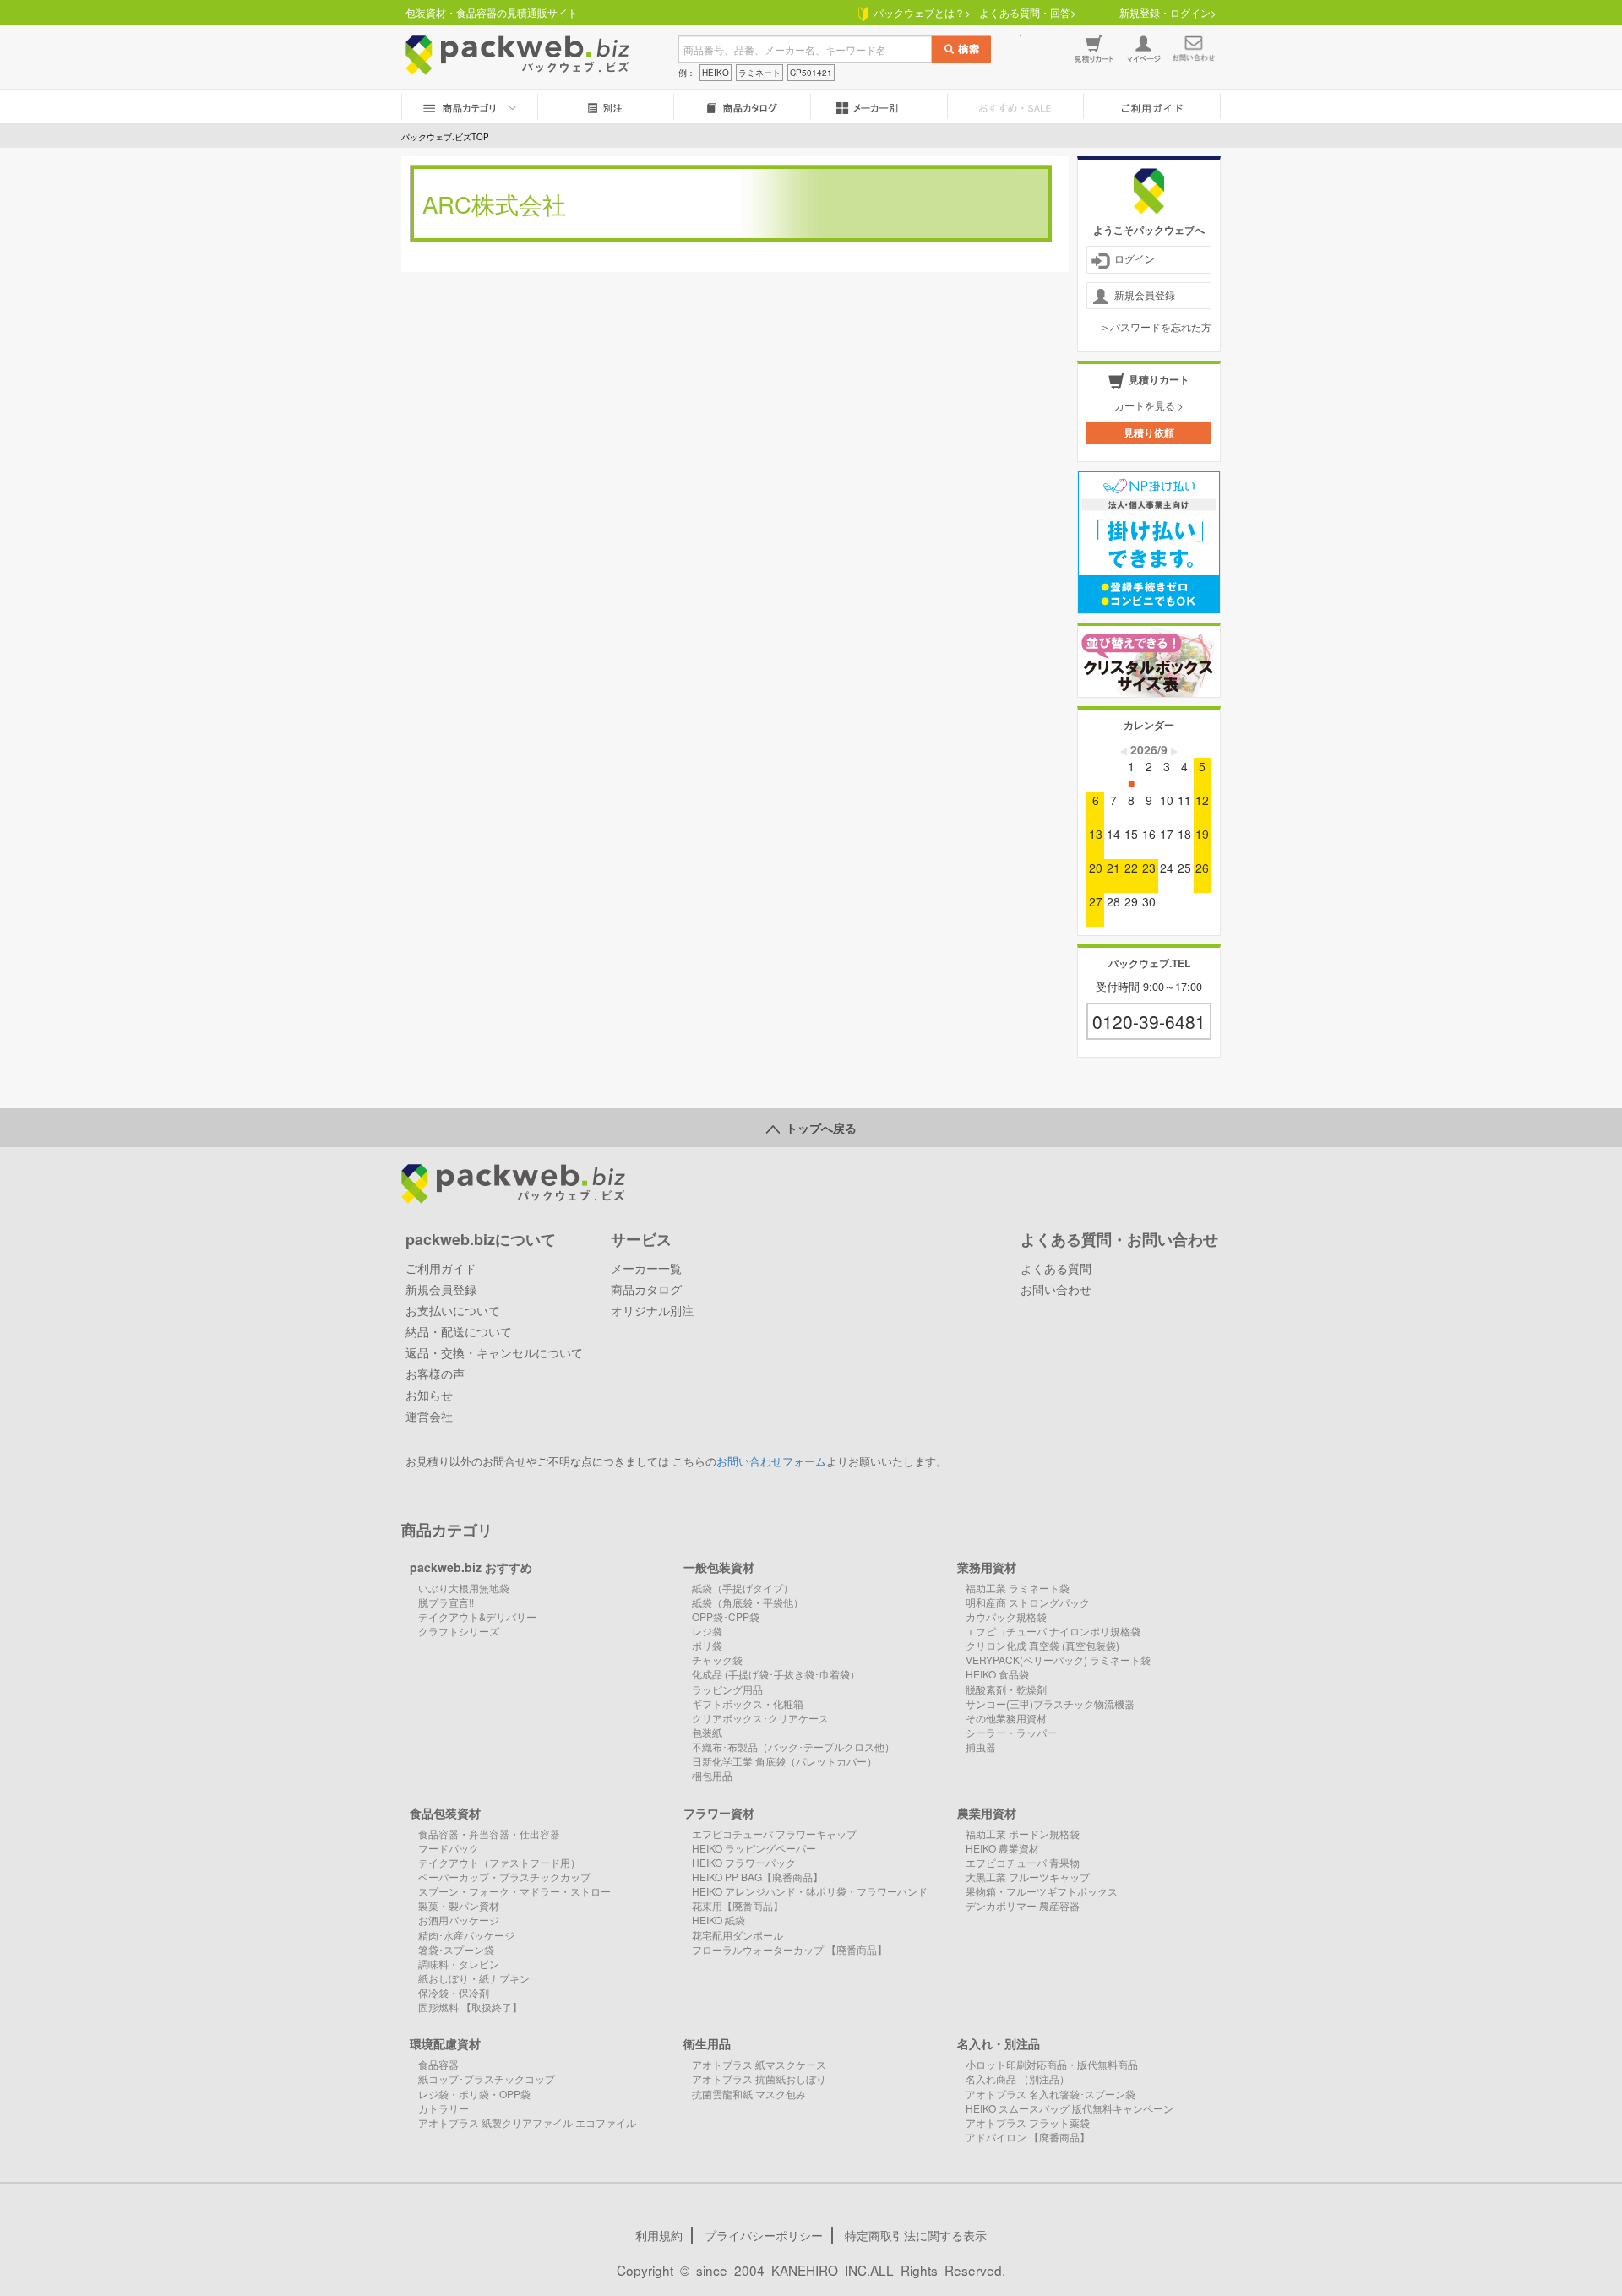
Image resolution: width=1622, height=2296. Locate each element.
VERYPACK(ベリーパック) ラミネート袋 (1058, 1659)
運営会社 (429, 1416)
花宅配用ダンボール (738, 1935)
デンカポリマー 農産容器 (1023, 1905)
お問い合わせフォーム (771, 1461)
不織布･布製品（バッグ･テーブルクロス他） (793, 1746)
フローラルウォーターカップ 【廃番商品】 (789, 1949)
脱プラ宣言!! (446, 1602)
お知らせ (429, 1395)
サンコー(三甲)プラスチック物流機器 (1050, 1703)
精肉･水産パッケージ (466, 1935)
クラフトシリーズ (459, 1631)
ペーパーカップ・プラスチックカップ (504, 1877)
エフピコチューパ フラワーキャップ (774, 1834)
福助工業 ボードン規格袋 (1023, 1834)
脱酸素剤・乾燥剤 (1006, 1689)
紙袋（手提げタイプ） (743, 1588)
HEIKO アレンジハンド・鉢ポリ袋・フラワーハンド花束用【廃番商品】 (810, 1898)
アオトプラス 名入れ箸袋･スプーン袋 (1050, 2094)
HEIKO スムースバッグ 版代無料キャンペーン (1070, 2108)
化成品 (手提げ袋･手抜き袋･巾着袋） (776, 1674)
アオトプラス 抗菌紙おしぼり (759, 2078)
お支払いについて (453, 1310)
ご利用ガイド (441, 1268)
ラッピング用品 (727, 1689)
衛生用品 (707, 2043)
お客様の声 (435, 1374)
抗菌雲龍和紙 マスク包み (749, 2094)
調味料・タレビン (459, 1964)
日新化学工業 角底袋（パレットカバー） (784, 1761)
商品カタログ (646, 1289)
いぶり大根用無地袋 (464, 1588)
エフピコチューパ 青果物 (1023, 1862)
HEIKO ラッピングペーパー (754, 1848)
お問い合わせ (1056, 1289)
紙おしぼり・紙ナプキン (474, 1978)
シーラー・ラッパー (1011, 1732)
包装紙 (707, 1732)
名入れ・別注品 (999, 2043)
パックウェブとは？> (920, 12)
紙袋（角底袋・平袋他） (748, 1602)
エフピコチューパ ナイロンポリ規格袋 (1053, 1631)
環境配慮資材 (445, 2043)
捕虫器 (981, 1746)
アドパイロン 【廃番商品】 (1028, 2137)
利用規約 (659, 2235)
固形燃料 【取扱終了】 (470, 2007)
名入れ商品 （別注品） (1018, 2078)
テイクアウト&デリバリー (477, 1616)
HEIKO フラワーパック (744, 1862)
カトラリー (444, 2108)
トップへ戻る (818, 1128)
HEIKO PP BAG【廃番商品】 (757, 1877)
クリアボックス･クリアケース (760, 1718)
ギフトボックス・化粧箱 (748, 1703)
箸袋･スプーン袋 (456, 1949)
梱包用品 (712, 1775)
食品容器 (438, 2064)
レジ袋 (707, 1631)
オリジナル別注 (652, 1310)
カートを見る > (1149, 405)
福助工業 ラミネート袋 (1018, 1588)
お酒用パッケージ (459, 1920)
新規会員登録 (1145, 294)
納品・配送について (459, 1331)
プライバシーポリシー (764, 2235)
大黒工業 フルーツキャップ (1028, 1877)
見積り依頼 (1149, 433)
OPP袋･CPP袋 (726, 1616)
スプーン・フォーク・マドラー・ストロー (514, 1891)
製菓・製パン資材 (459, 1905)
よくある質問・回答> (1028, 12)
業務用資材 (987, 1567)
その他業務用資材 (1006, 1718)
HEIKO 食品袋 (997, 1674)
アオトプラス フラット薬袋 (1028, 2122)
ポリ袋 (707, 1645)
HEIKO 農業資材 (1002, 1848)
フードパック (449, 1848)
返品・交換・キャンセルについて (494, 1352)
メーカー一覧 (646, 1268)
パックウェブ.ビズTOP (445, 137)
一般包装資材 (719, 1567)
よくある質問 (1056, 1268)
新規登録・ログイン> (1168, 12)
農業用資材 (987, 1813)
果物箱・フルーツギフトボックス (1042, 1891)
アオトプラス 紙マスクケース (759, 2064)
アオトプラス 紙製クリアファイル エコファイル (527, 2122)
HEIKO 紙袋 (718, 1920)
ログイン (1135, 258)
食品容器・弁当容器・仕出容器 (489, 1834)
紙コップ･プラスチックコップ (487, 2078)
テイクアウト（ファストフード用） (499, 1862)
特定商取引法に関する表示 (916, 2235)
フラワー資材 (719, 1813)
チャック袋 (717, 1659)
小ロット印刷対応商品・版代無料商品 (1052, 2064)
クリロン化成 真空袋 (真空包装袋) (1042, 1645)
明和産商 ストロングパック (1028, 1602)
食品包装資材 (445, 1813)
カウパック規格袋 (1006, 1616)
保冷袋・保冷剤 (454, 1992)
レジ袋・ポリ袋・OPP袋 (474, 2094)
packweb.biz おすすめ (471, 1567)
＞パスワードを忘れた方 (1156, 326)
